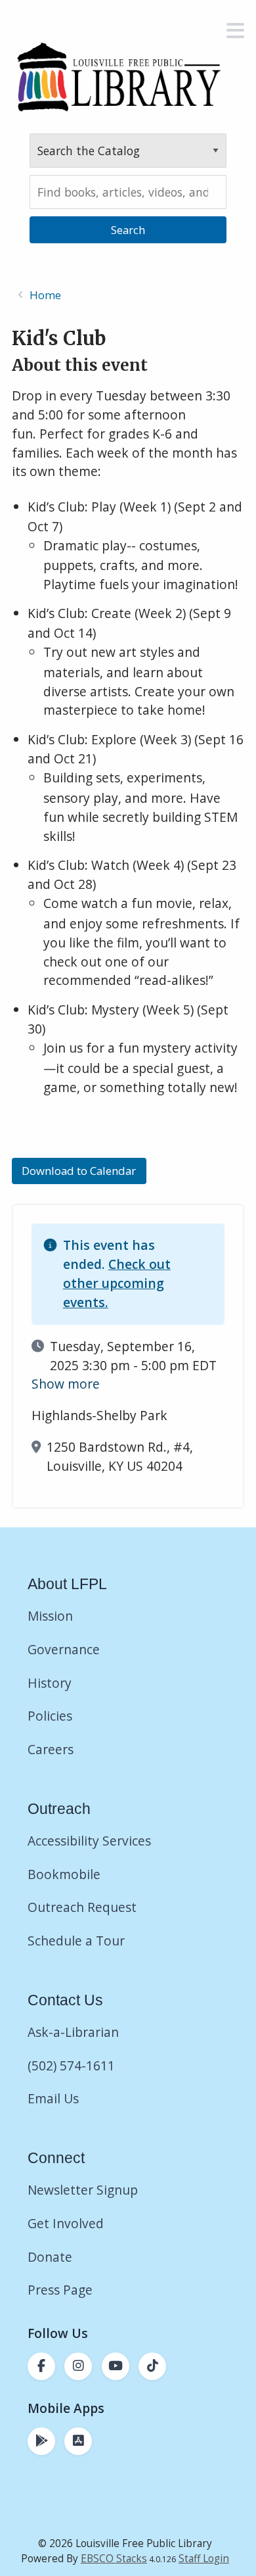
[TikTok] (152, 2366)
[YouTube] (116, 2366)
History (50, 1683)
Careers (51, 1749)
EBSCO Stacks (114, 2559)
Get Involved (66, 2223)
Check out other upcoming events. (117, 1283)
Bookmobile (64, 1874)
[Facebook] (41, 2366)
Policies (50, 1716)
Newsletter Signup (83, 2190)
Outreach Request (82, 1907)
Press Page (60, 2290)
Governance (64, 1649)
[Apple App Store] (78, 2441)
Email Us (53, 2098)
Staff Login (204, 2559)
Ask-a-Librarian (73, 2032)
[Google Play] (41, 2441)
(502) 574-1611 (71, 2065)
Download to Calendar (79, 1171)
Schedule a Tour (76, 1941)
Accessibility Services (89, 1841)
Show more (66, 1384)
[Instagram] (78, 2366)
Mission (50, 1616)
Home (45, 295)
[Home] (118, 77)
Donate (52, 2257)
